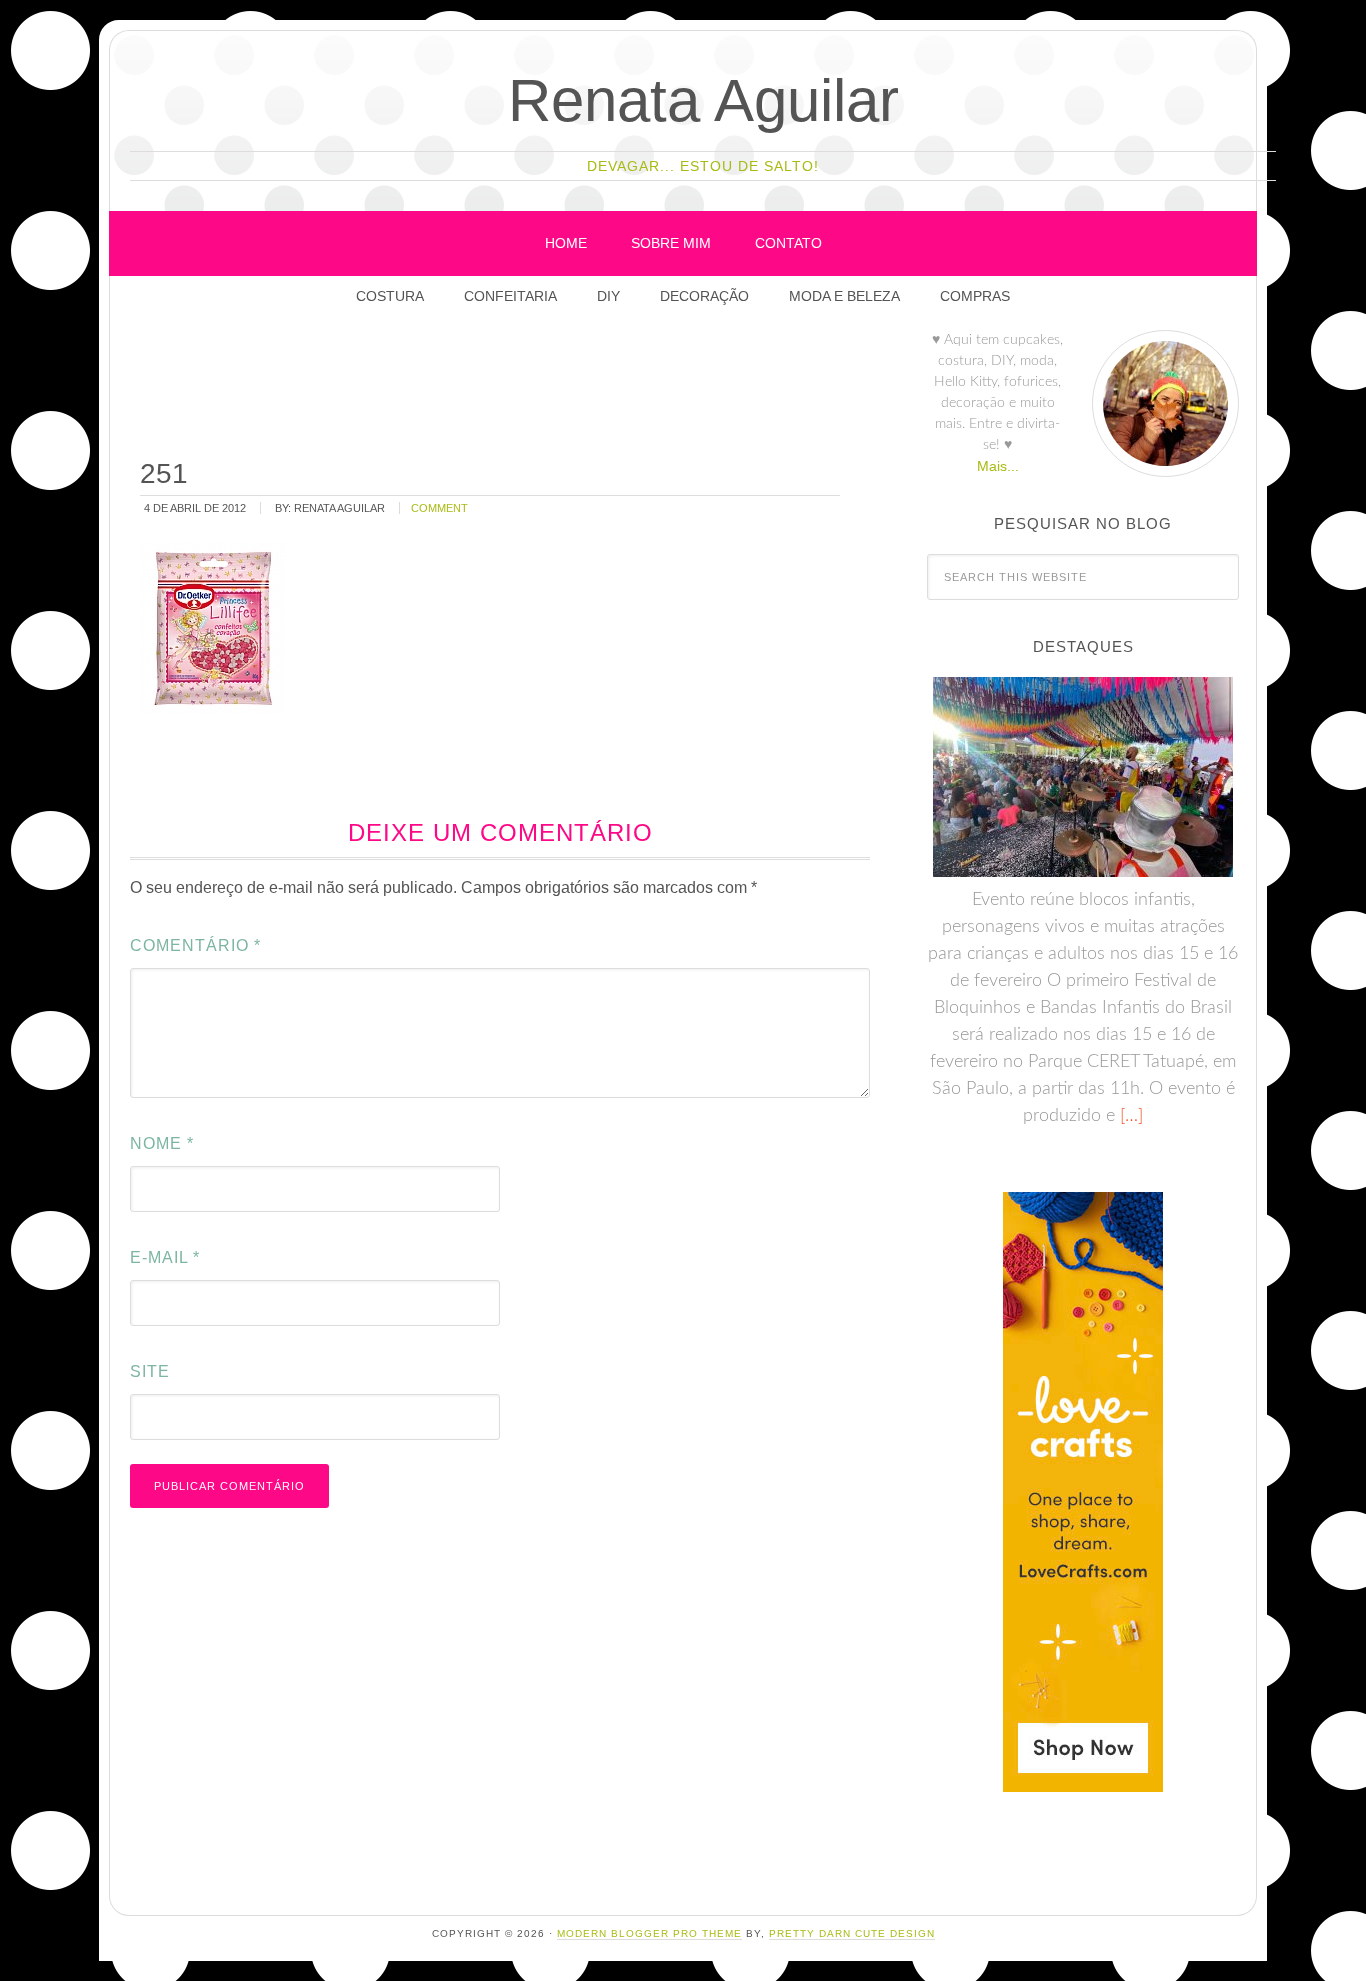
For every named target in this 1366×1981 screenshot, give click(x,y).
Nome (162, 1143)
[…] (1129, 1116)
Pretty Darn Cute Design (852, 1933)
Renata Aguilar (703, 100)
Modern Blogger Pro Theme (649, 1933)
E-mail (165, 1257)
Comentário (195, 945)
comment (439, 508)
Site (150, 1371)
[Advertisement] (501, 389)
